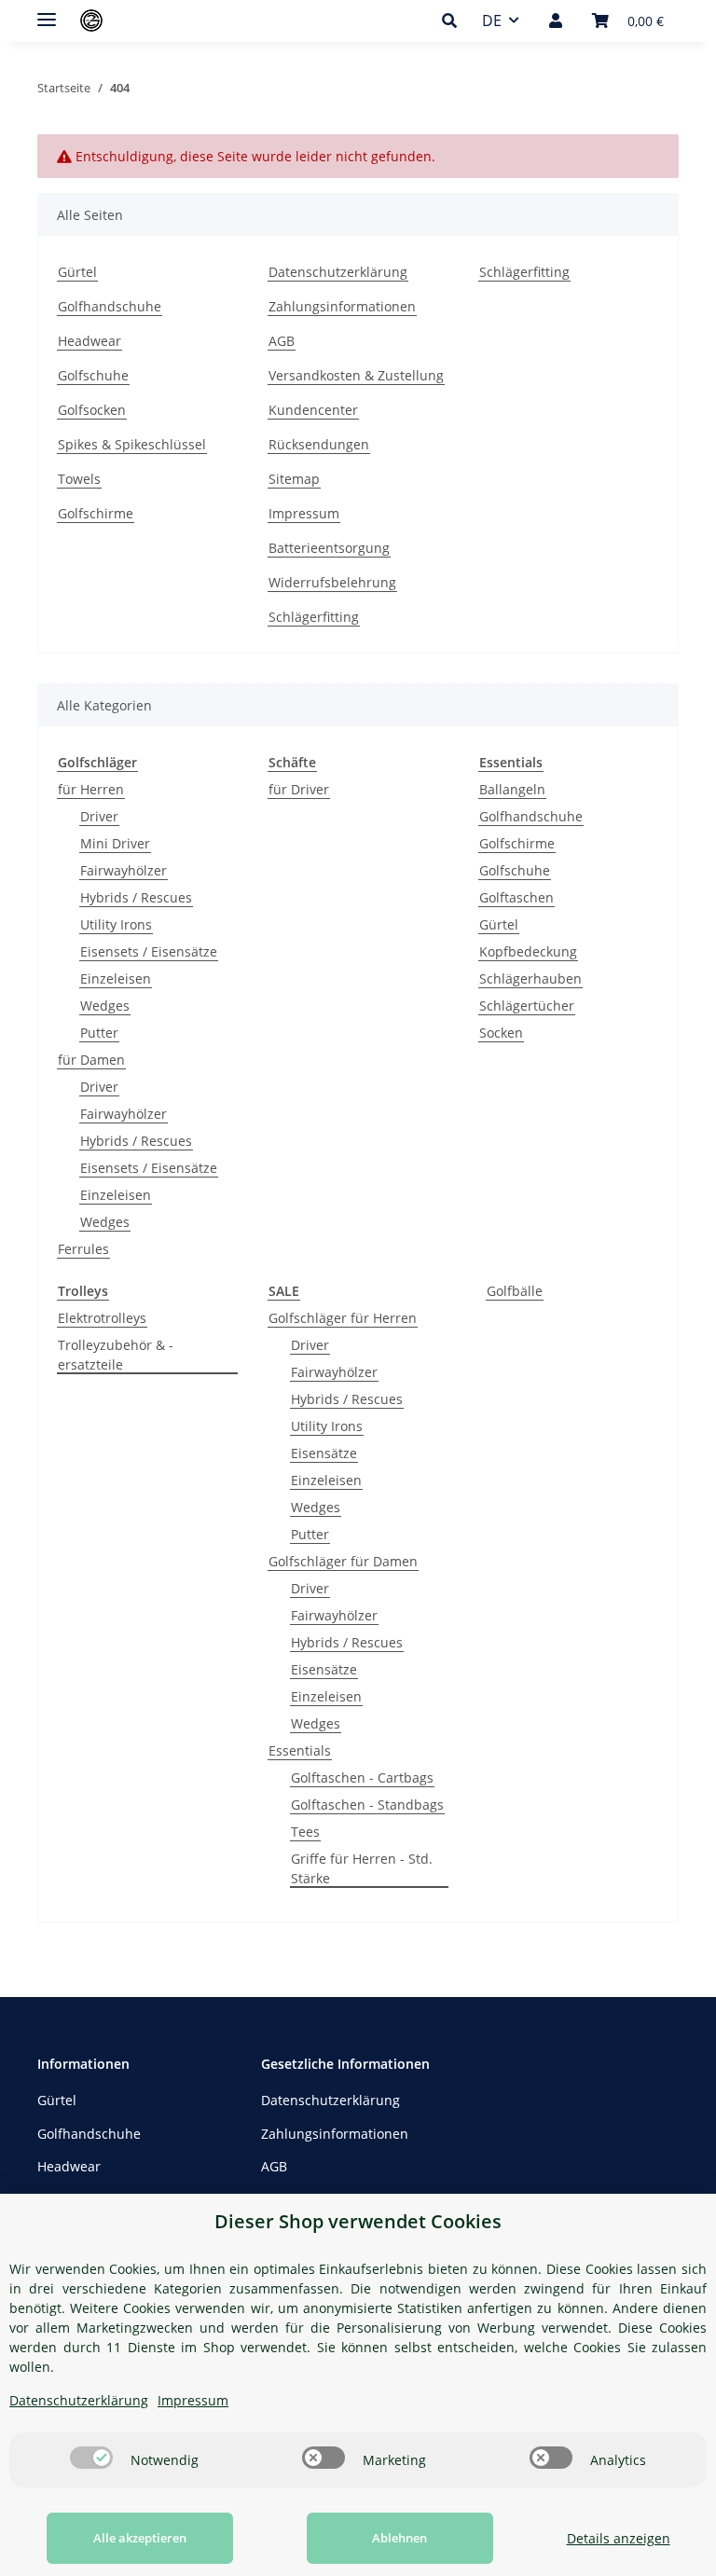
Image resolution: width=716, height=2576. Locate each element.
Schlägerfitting (524, 272)
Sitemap (294, 479)
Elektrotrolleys (102, 1318)
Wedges (105, 1006)
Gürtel (77, 272)
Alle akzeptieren (140, 2538)
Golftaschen (516, 897)
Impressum (304, 513)
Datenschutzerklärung (338, 272)
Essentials (300, 1750)
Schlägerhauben (530, 978)
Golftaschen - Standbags (367, 1805)
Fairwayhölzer (124, 870)
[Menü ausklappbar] (47, 12)
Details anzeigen (619, 2538)
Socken (501, 1033)
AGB (282, 341)
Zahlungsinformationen (342, 306)
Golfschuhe (93, 375)
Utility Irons (116, 924)
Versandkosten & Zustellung (356, 375)
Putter (99, 1033)
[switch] (91, 2458)
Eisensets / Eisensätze (149, 951)
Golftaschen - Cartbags (362, 1777)
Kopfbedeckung (528, 951)
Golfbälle (515, 1291)
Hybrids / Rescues (136, 897)
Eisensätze (324, 1453)
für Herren (91, 789)
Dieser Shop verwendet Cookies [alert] (358, 2221)
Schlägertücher (527, 1006)
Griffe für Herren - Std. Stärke (362, 1868)
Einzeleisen (116, 978)
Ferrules (83, 1249)
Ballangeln (512, 789)
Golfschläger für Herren (343, 1318)
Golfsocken (92, 410)
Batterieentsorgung (329, 548)
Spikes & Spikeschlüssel (132, 444)
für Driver (299, 789)
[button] (454, 21)
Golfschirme (96, 513)
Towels (79, 479)
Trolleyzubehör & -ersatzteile (116, 1355)
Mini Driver (115, 843)
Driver (99, 816)
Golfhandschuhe (110, 306)
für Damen (91, 1060)
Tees (305, 1832)
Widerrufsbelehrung (332, 582)
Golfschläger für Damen (343, 1561)
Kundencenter (313, 410)
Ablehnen (399, 2538)
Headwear (89, 341)
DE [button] (492, 21)
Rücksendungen (319, 444)
